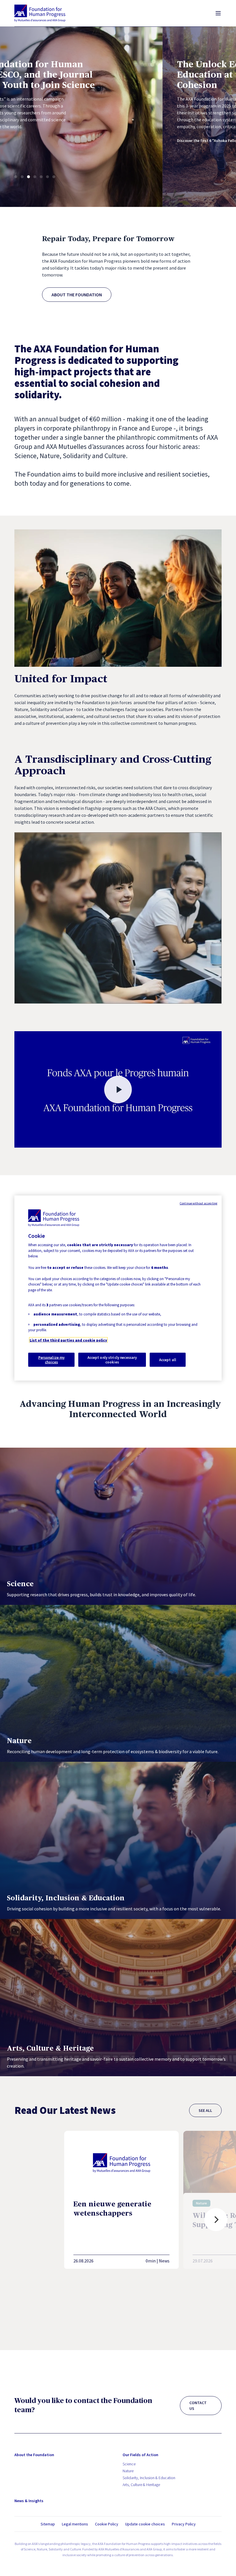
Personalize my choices (52, 1360)
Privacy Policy (184, 2524)
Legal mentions (75, 2524)
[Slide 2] (22, 177)
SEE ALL (205, 2110)
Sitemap (48, 2524)
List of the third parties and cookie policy (68, 1340)
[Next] (216, 2220)
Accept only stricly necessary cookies (112, 1360)
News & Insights (29, 2501)
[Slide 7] (54, 177)
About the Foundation (34, 2455)
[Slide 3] (28, 177)
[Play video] (118, 1089)
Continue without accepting (198, 1203)
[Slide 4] (35, 177)
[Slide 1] (16, 177)
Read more (157, 137)
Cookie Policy (107, 2524)
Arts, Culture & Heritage (141, 2485)
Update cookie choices (145, 2524)
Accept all (168, 1360)
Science (129, 2464)
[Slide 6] (47, 177)
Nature (128, 2471)
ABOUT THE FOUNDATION (77, 295)
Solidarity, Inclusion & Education (149, 2478)
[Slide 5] (41, 177)
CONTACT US (198, 2406)
